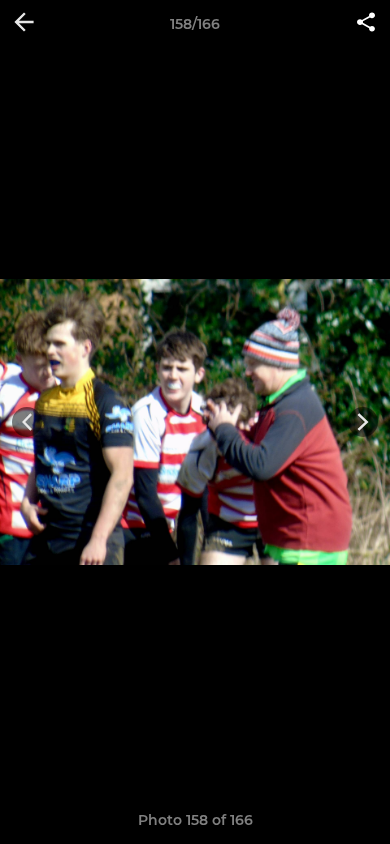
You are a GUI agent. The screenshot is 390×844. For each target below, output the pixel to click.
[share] (366, 24)
